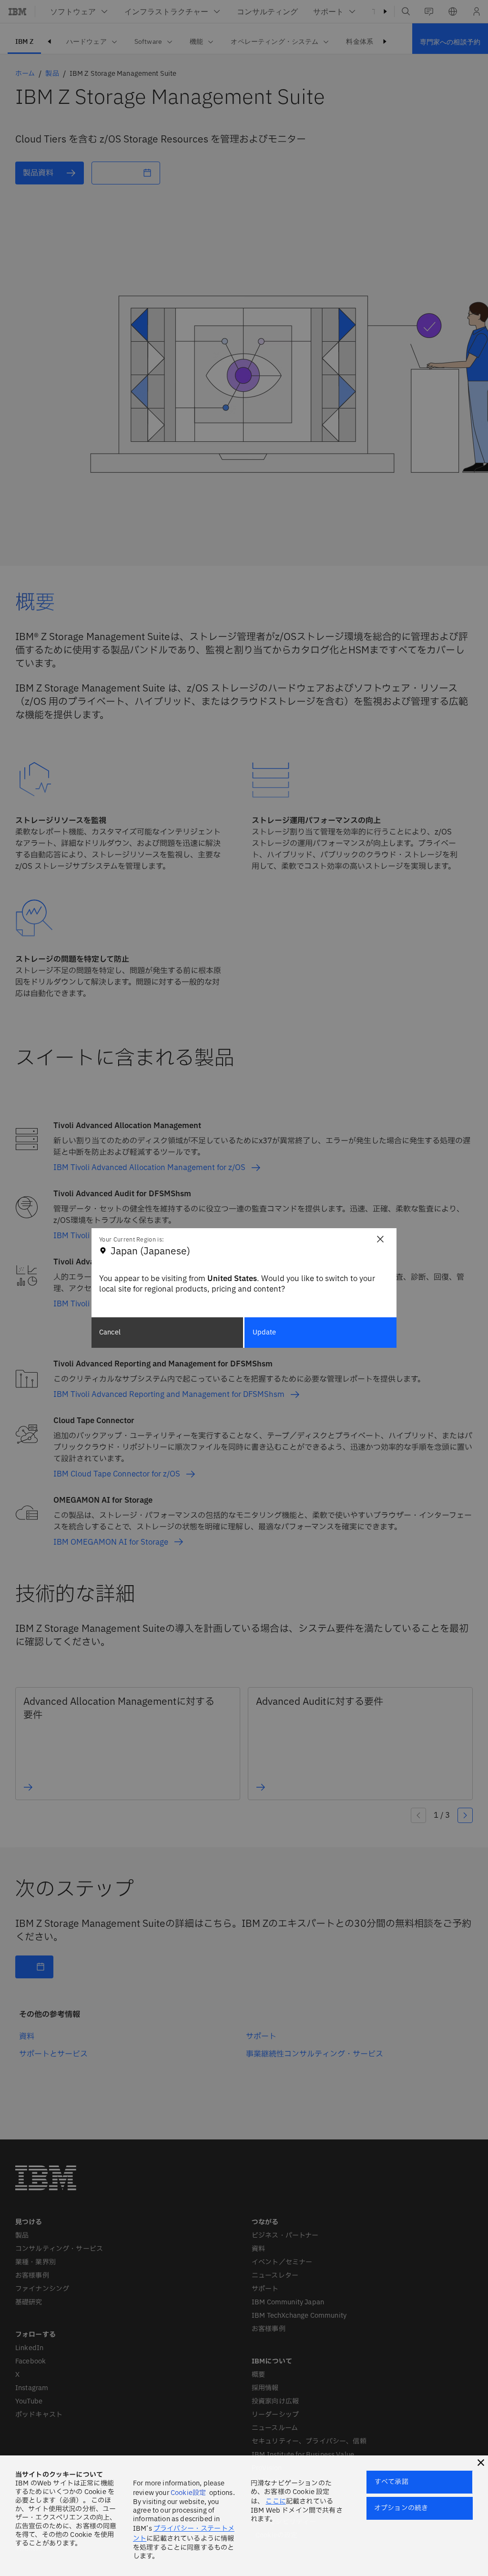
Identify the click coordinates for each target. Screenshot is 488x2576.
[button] (481, 2463)
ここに (275, 2501)
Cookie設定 (188, 2493)
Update (264, 1332)
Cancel (110, 1332)
